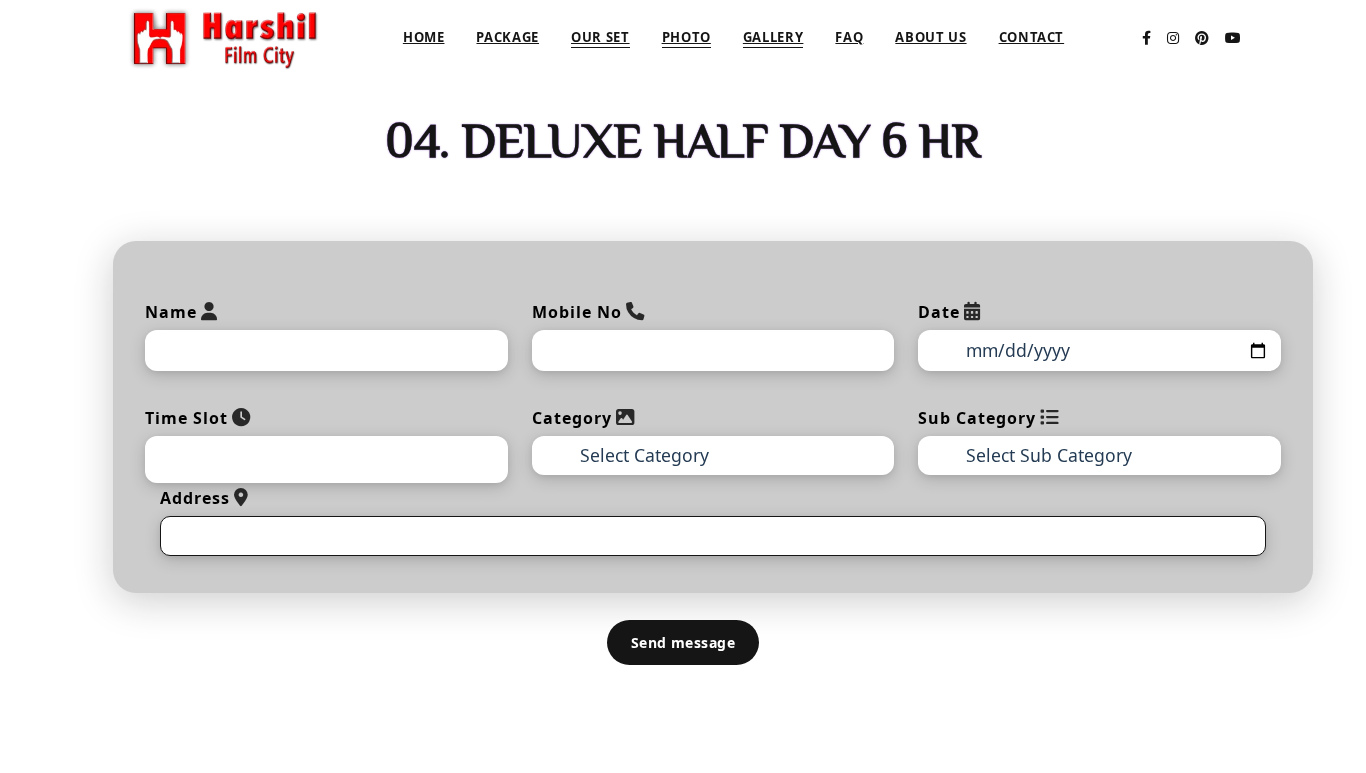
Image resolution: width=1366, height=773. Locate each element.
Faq (849, 37)
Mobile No (577, 312)
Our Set (600, 37)
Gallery (773, 37)
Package (507, 37)
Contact (1032, 37)
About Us (930, 37)
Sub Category (977, 418)
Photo (686, 37)
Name (171, 312)
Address (195, 498)
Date (939, 312)
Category (572, 418)
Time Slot (186, 418)
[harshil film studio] (225, 36)
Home (424, 37)
